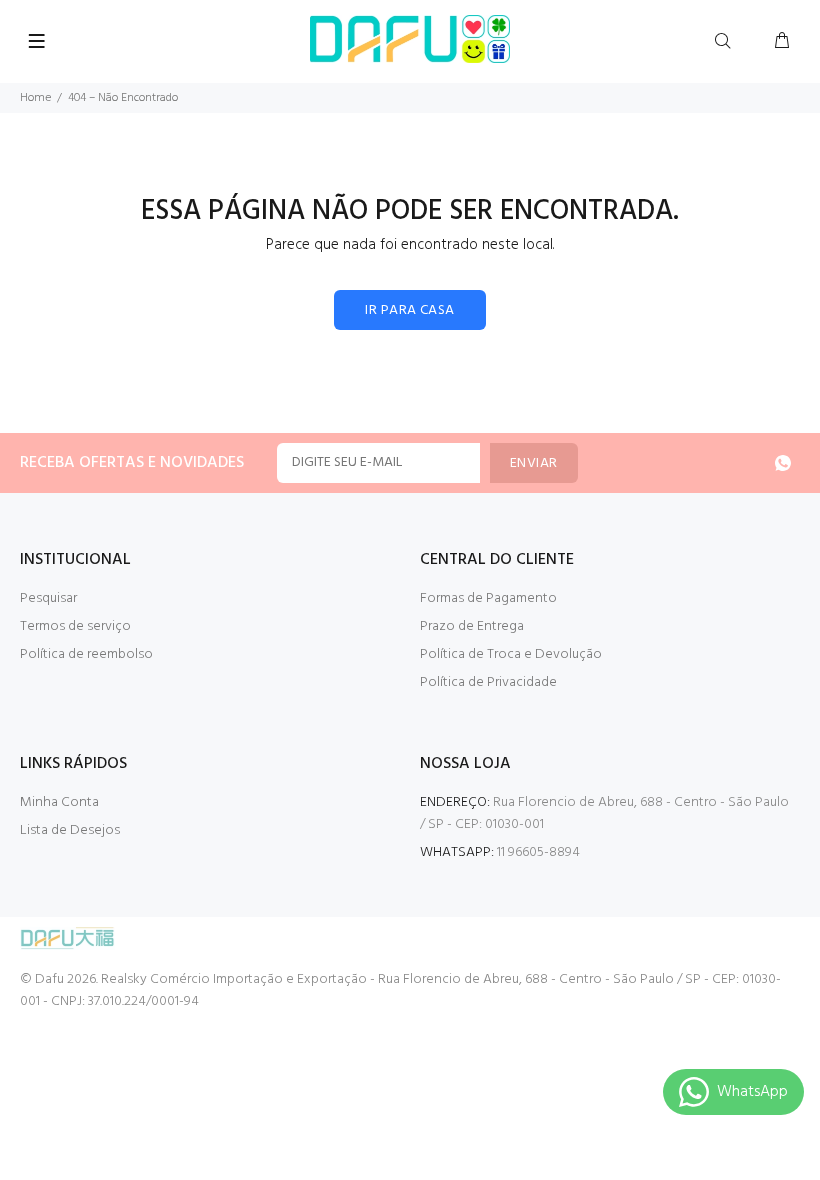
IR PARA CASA (409, 310)
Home (35, 98)
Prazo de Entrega (472, 626)
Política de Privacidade (488, 682)
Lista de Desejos (70, 830)
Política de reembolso (86, 654)
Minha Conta (59, 802)
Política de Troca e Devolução (511, 654)
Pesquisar (48, 598)
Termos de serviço (75, 626)
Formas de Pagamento (488, 598)
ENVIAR (534, 463)
